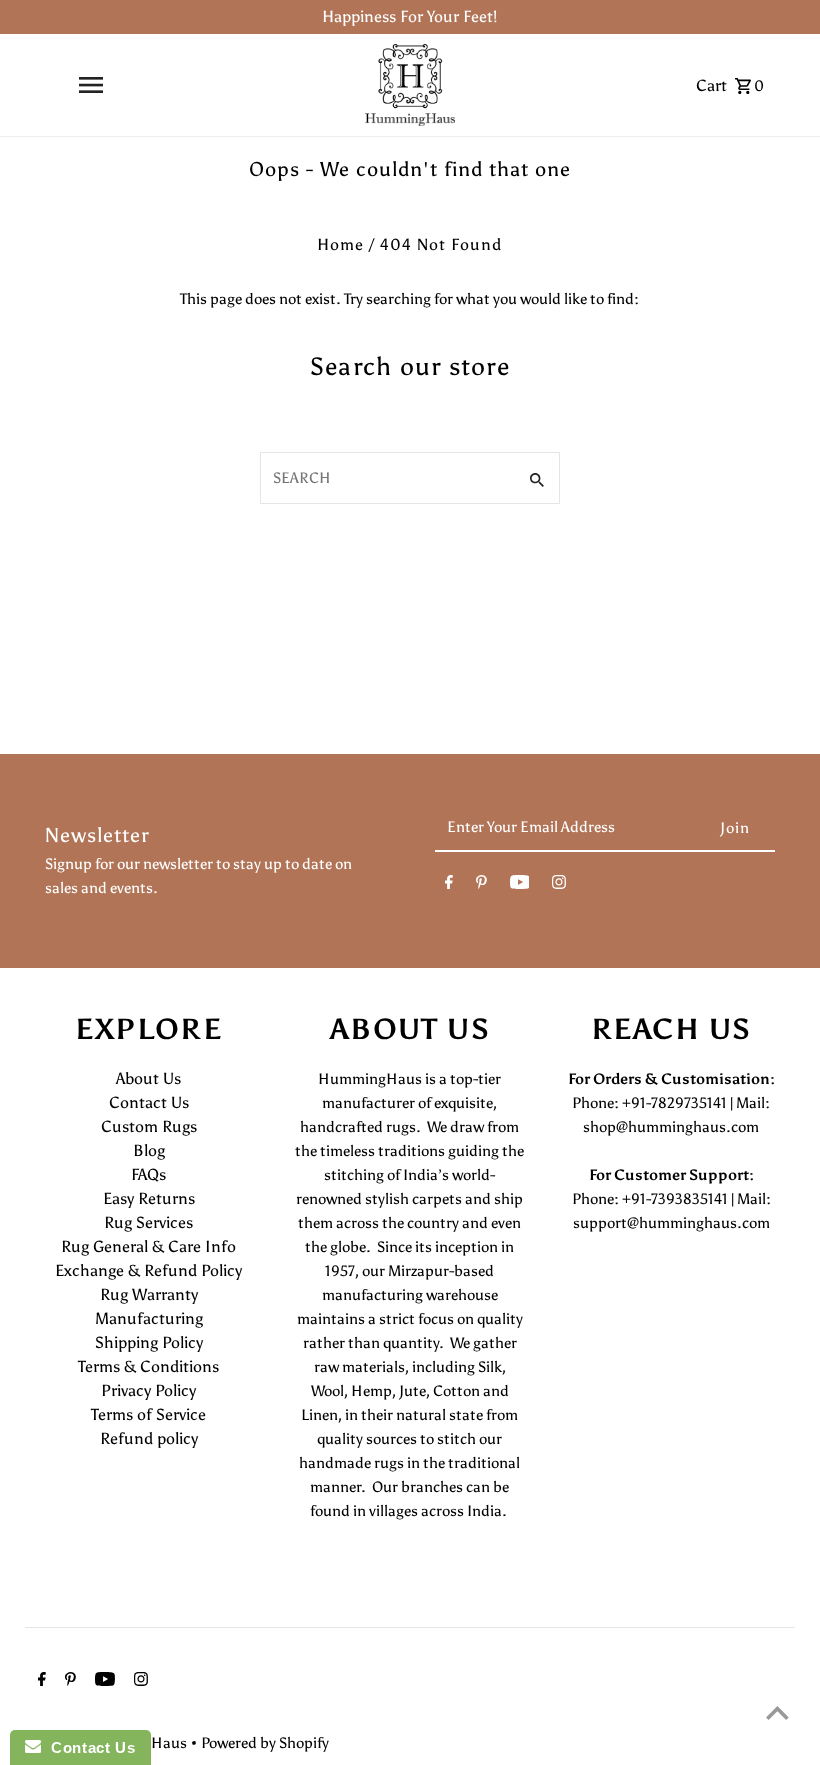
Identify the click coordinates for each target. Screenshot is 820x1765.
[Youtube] (520, 886)
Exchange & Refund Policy (148, 1270)
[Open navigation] (91, 85)
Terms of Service (148, 1414)
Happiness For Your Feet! (409, 16)
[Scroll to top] (777, 1712)
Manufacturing (149, 1318)
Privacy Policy (148, 1390)
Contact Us (149, 1102)
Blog (149, 1150)
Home (340, 244)
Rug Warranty (149, 1294)
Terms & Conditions (148, 1366)
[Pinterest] (481, 886)
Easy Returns (149, 1198)
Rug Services (148, 1222)
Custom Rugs (149, 1126)
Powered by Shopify (265, 1743)
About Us (148, 1078)
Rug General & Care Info (148, 1246)
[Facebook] (449, 886)
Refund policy (149, 1438)
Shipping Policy (149, 1342)
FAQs (148, 1174)
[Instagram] (559, 886)
